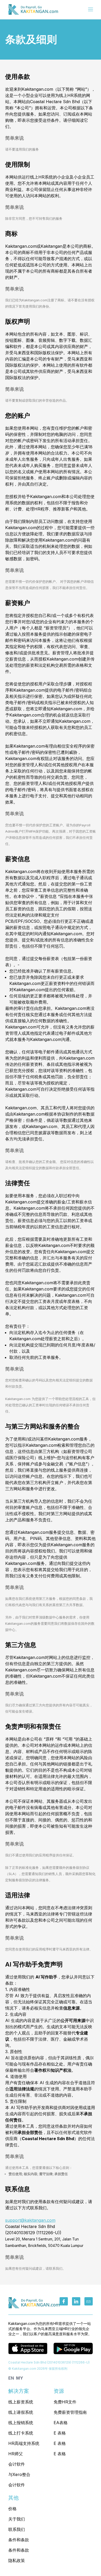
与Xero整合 (19, 2474)
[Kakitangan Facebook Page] (64, 2301)
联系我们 (17, 2529)
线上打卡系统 (21, 2433)
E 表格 (60, 2433)
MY (20, 2378)
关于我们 (17, 2519)
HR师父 (16, 2454)
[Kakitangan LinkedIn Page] (76, 2301)
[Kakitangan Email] (89, 2301)
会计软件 (17, 2464)
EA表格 (61, 2423)
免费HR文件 (65, 2402)
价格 (12, 2509)
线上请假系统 (21, 2412)
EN (11, 2378)
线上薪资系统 (21, 2402)
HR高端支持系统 (24, 2443)
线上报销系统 (21, 2423)
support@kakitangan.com (30, 2220)
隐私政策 (17, 2560)
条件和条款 (19, 2540)
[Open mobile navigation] (91, 10)
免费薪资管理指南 (70, 2412)
